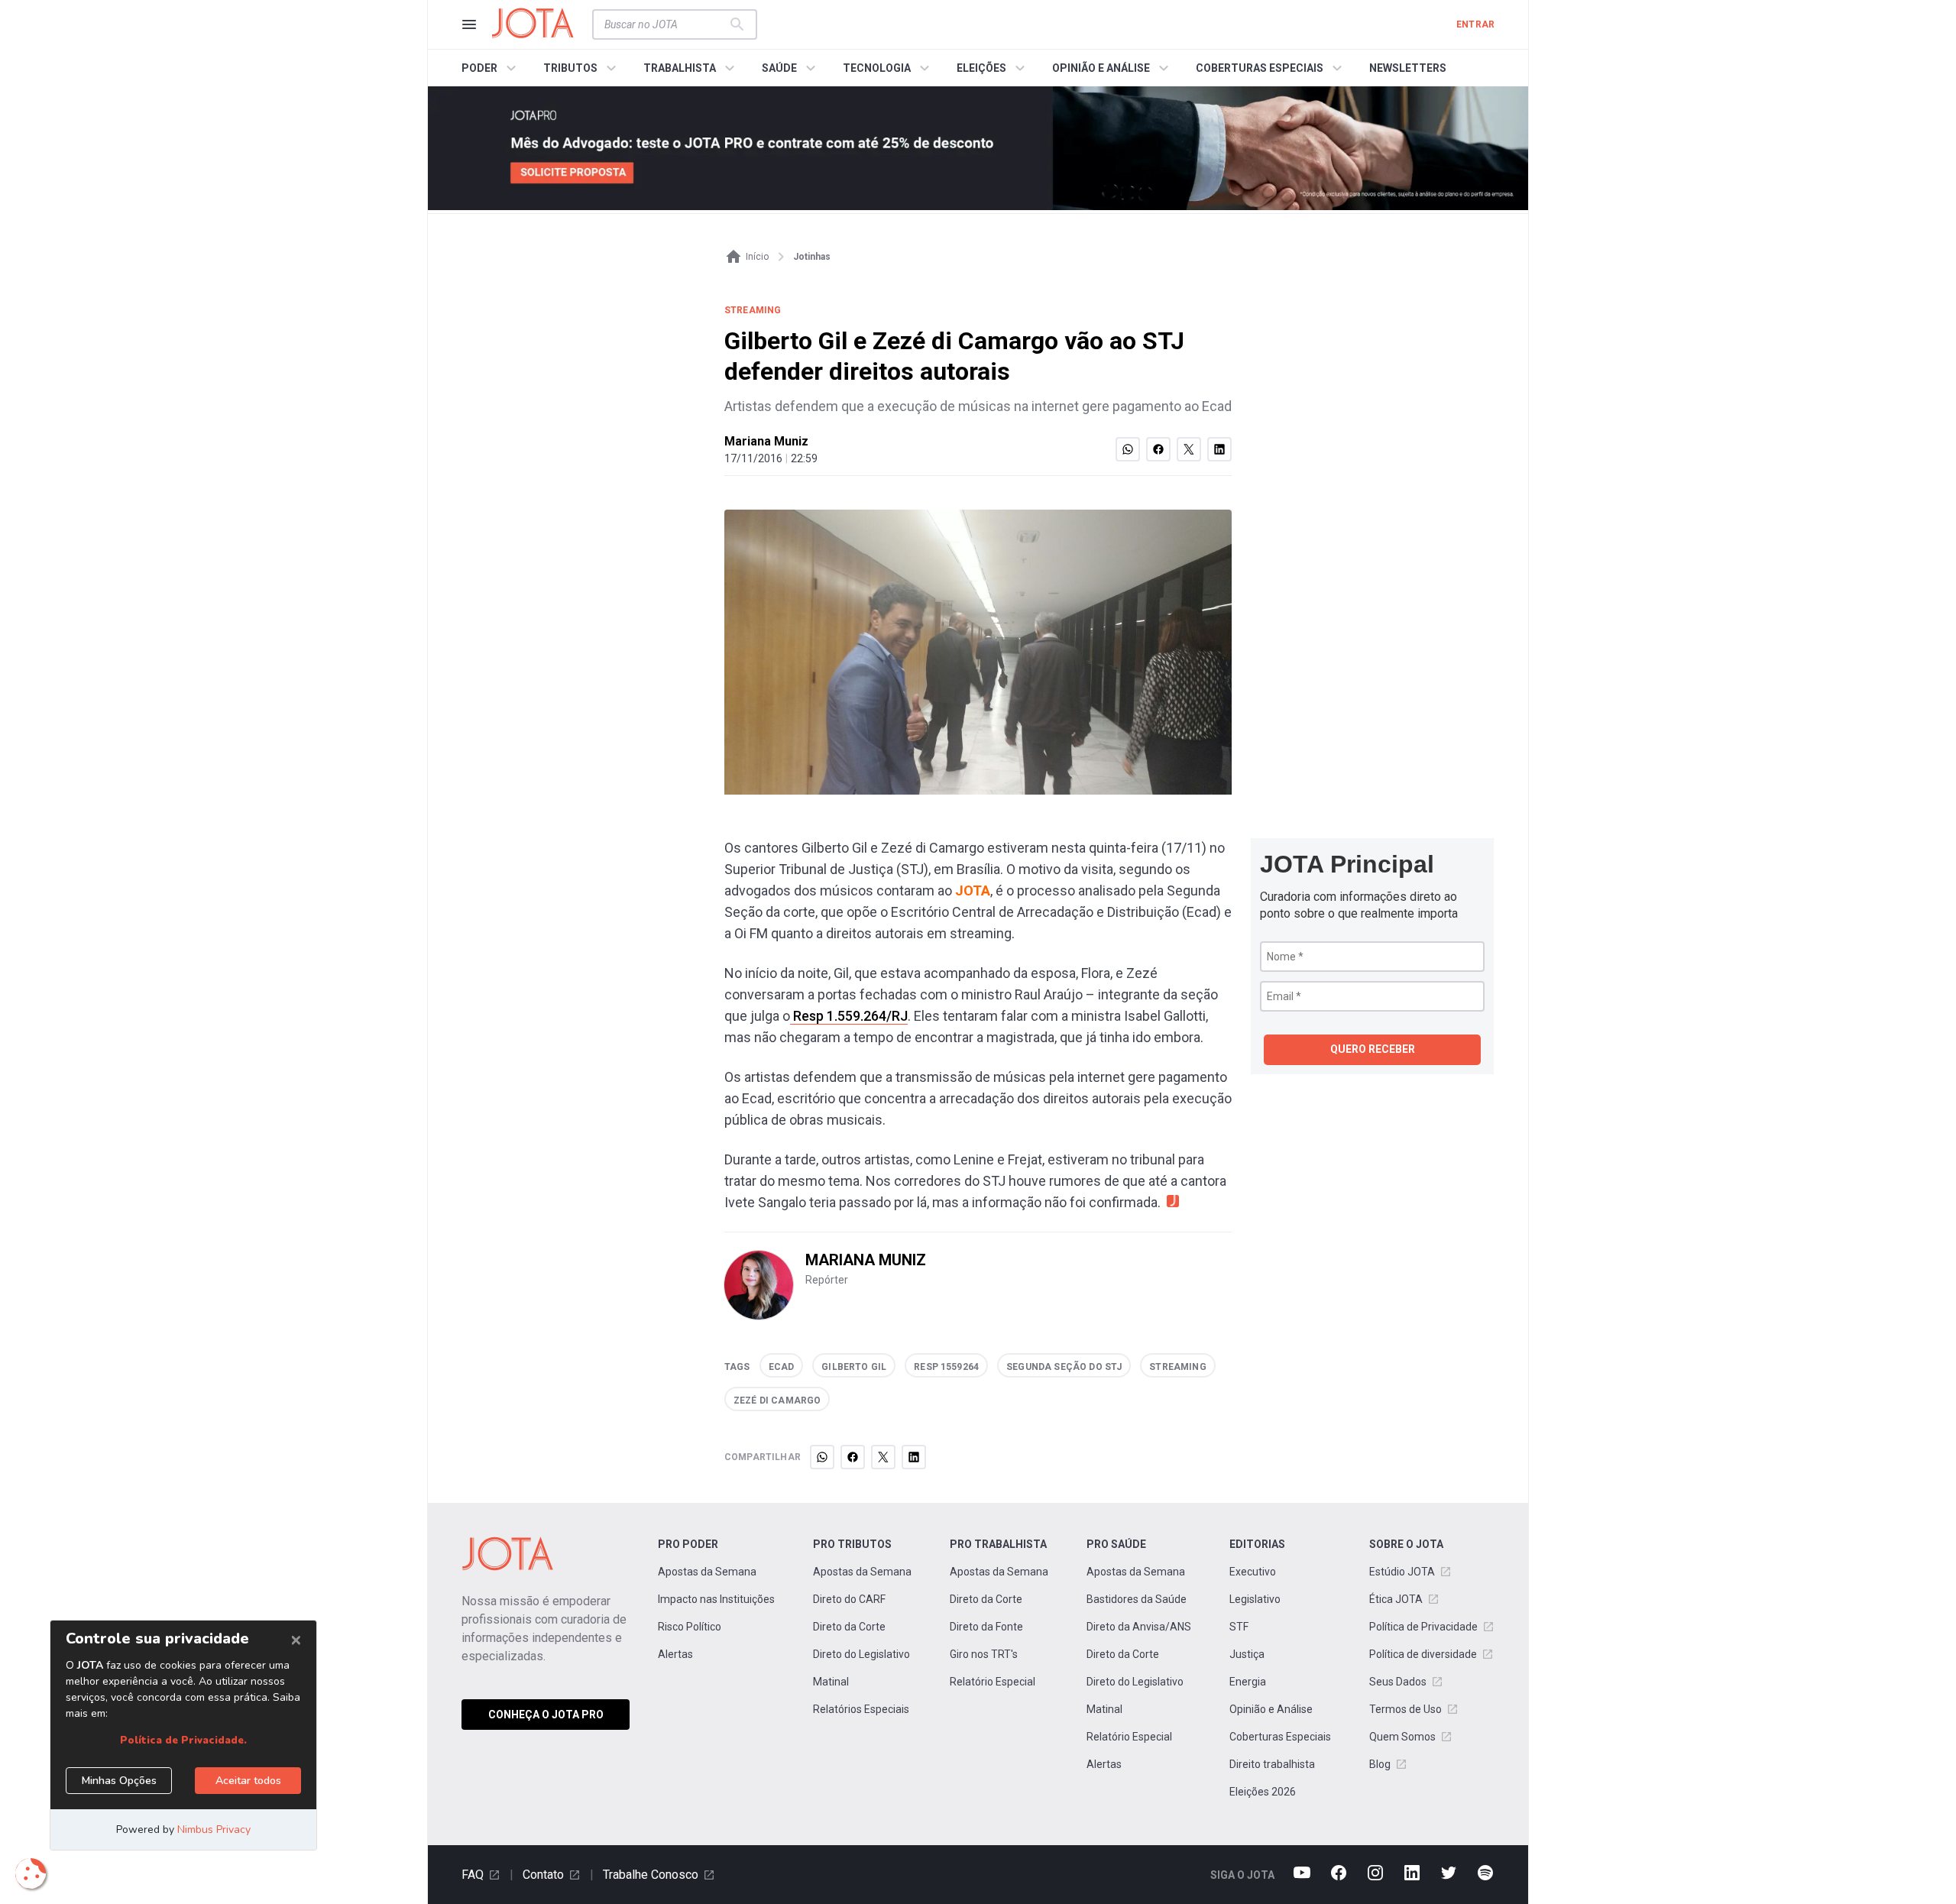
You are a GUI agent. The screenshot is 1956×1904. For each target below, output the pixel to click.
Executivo (1253, 1572)
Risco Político (690, 1627)
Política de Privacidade (1423, 1627)
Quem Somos (1402, 1737)
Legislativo (1255, 1599)
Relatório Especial (993, 1682)
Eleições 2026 (1263, 1792)
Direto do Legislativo (861, 1654)
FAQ (473, 1875)
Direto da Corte (849, 1627)
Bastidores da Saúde (1137, 1599)
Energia (1248, 1682)
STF (1239, 1627)
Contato (543, 1875)
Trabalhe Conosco (651, 1875)
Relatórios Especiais (861, 1709)
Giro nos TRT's (984, 1654)
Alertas (675, 1654)
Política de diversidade (1423, 1654)
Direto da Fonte (986, 1627)
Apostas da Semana (707, 1572)
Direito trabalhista (1272, 1764)
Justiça (1247, 1654)
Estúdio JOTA (1402, 1572)
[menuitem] (491, 68)
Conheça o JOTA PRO (546, 1715)
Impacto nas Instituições (716, 1599)
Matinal (831, 1682)
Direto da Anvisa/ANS (1139, 1627)
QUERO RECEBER (1373, 1049)
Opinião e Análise (1271, 1709)
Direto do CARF (849, 1599)
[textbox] (665, 24)
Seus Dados (1398, 1682)
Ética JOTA (1396, 1599)
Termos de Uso (1405, 1709)
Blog (1380, 1764)
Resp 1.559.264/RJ (849, 1016)
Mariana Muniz (766, 441)
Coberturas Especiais (1280, 1737)
